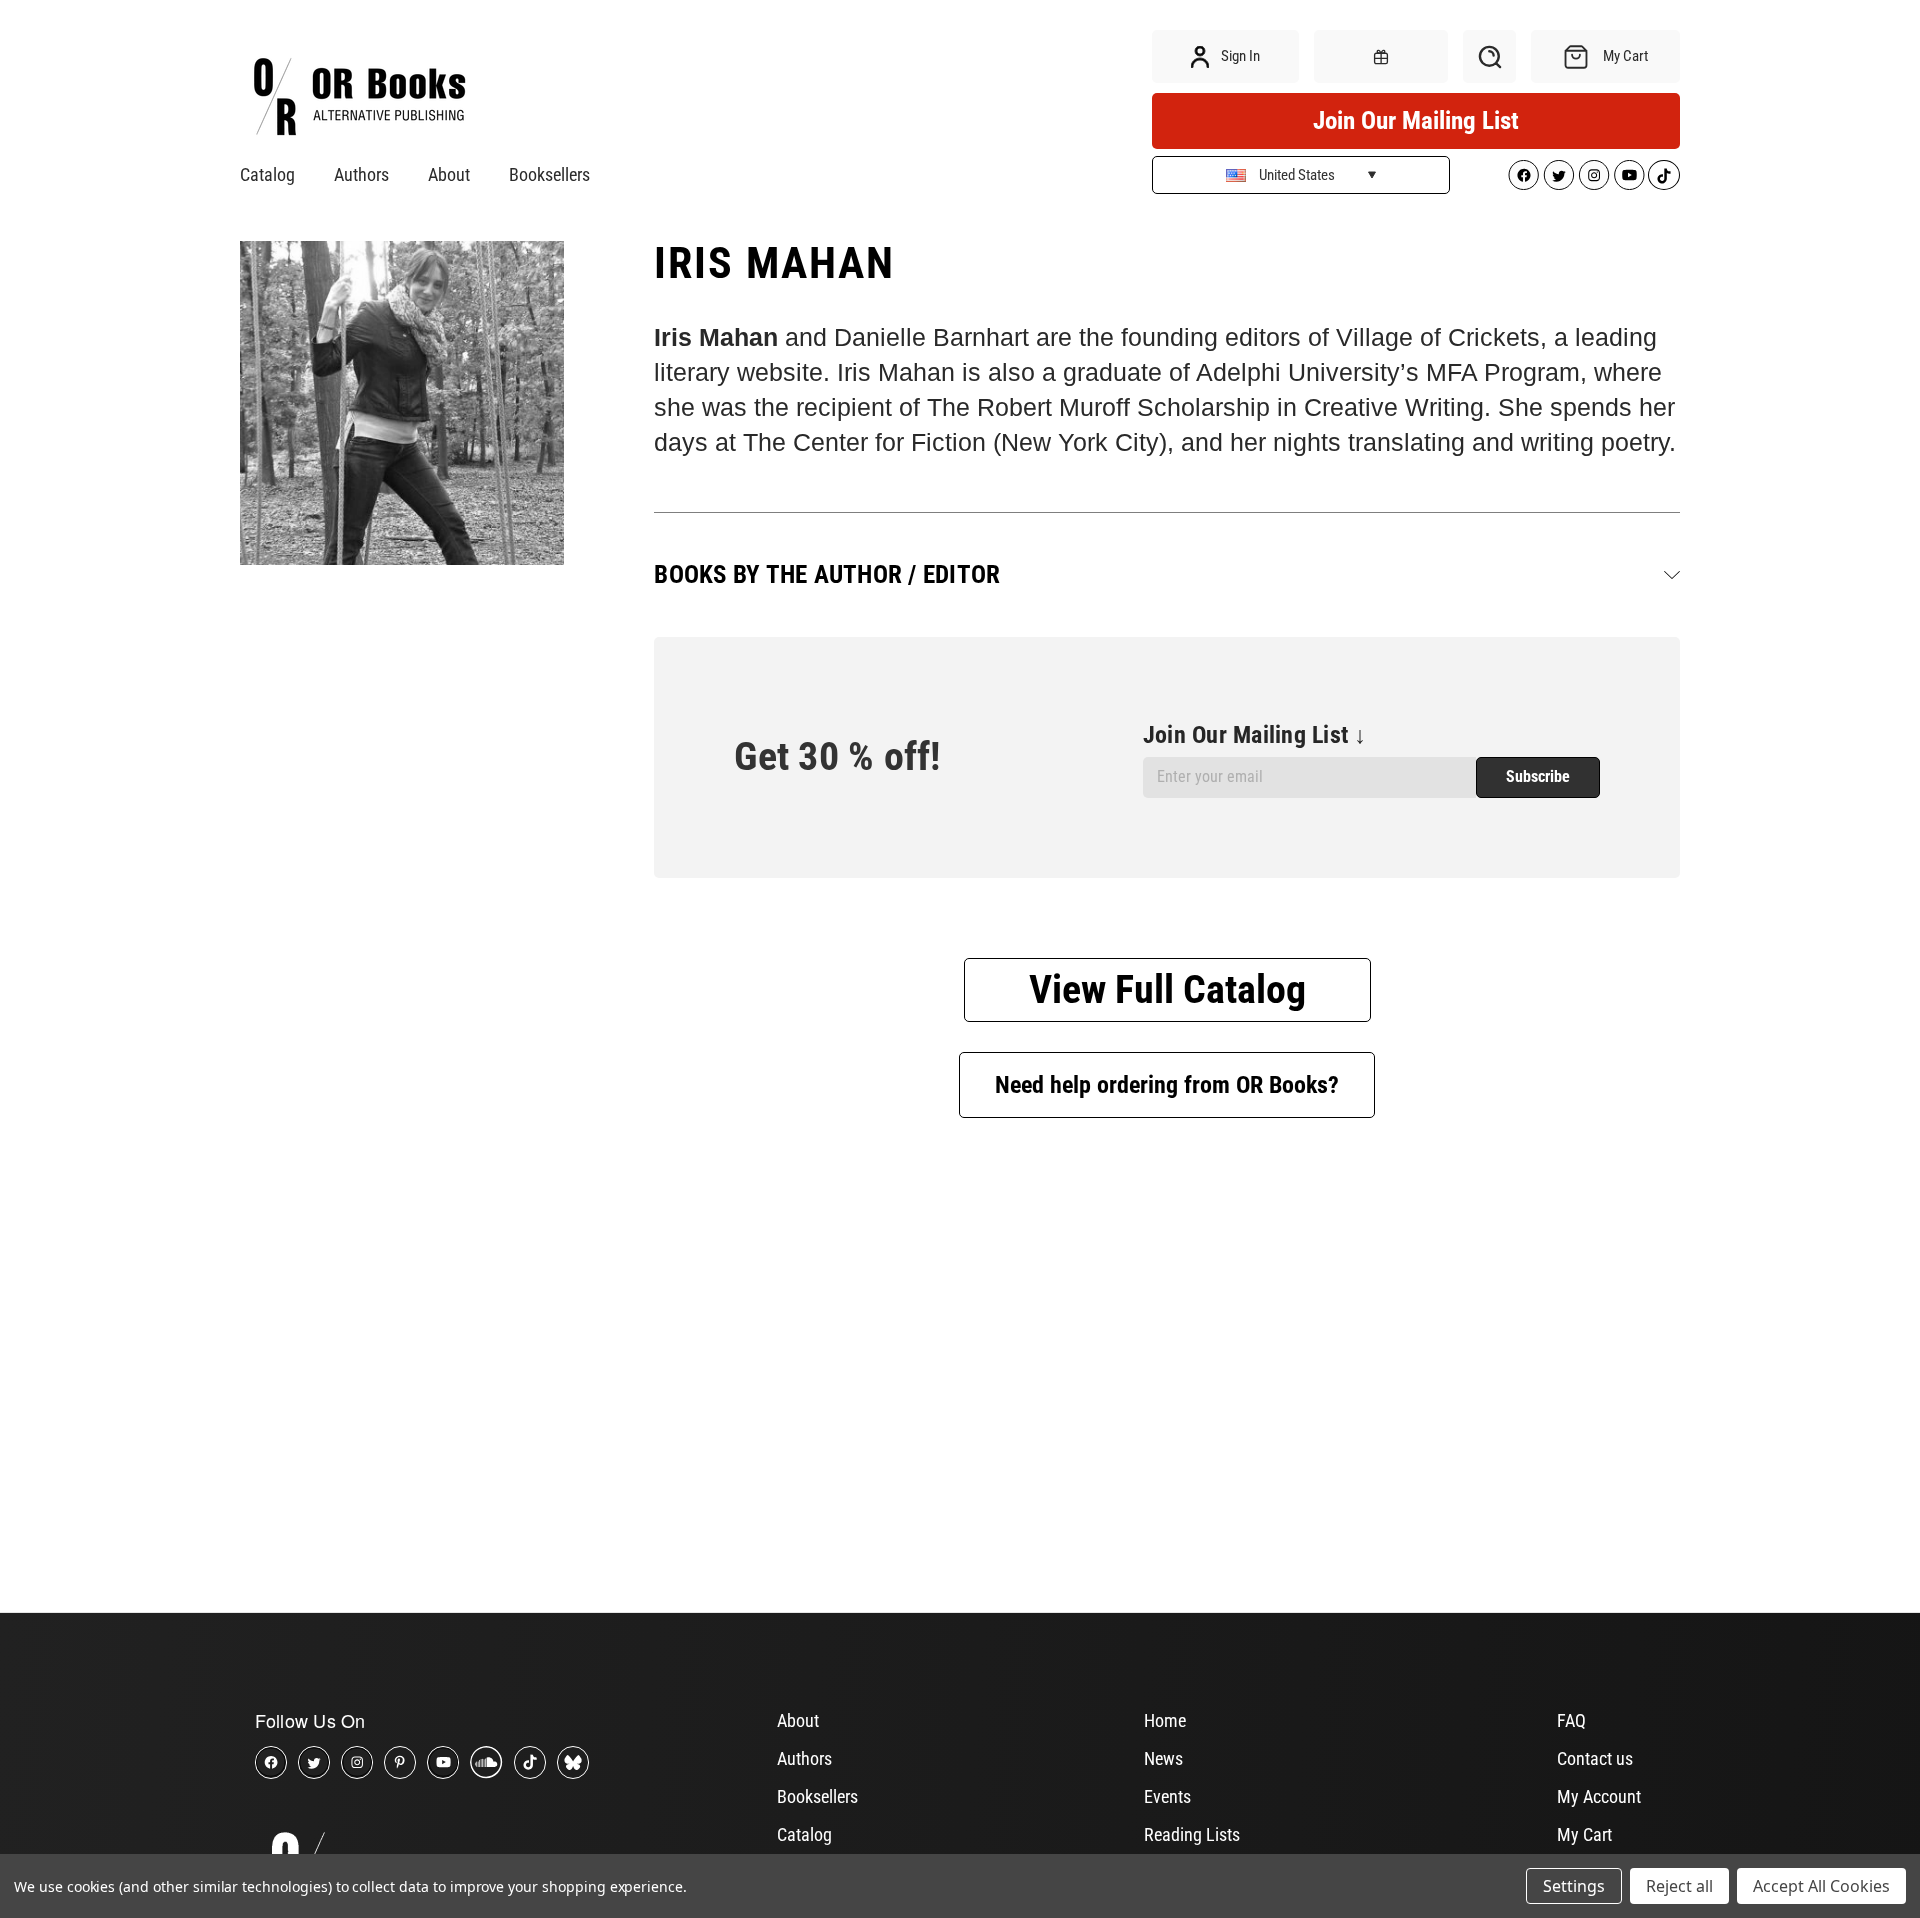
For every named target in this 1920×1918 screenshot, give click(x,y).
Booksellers (549, 174)
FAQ (1571, 1720)
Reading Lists (1192, 1834)
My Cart (1584, 1834)
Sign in (1239, 56)
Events (1167, 1796)
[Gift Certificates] (1381, 56)
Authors (361, 174)
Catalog (267, 174)
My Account (1599, 1796)
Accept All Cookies (1821, 1886)
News (1163, 1758)
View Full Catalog (1167, 989)
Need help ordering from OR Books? (1167, 1085)
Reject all (1679, 1886)
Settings (1574, 1886)
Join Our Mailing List (1416, 120)
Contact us (1595, 1758)
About (449, 174)
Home (1165, 1720)
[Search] (1489, 56)
